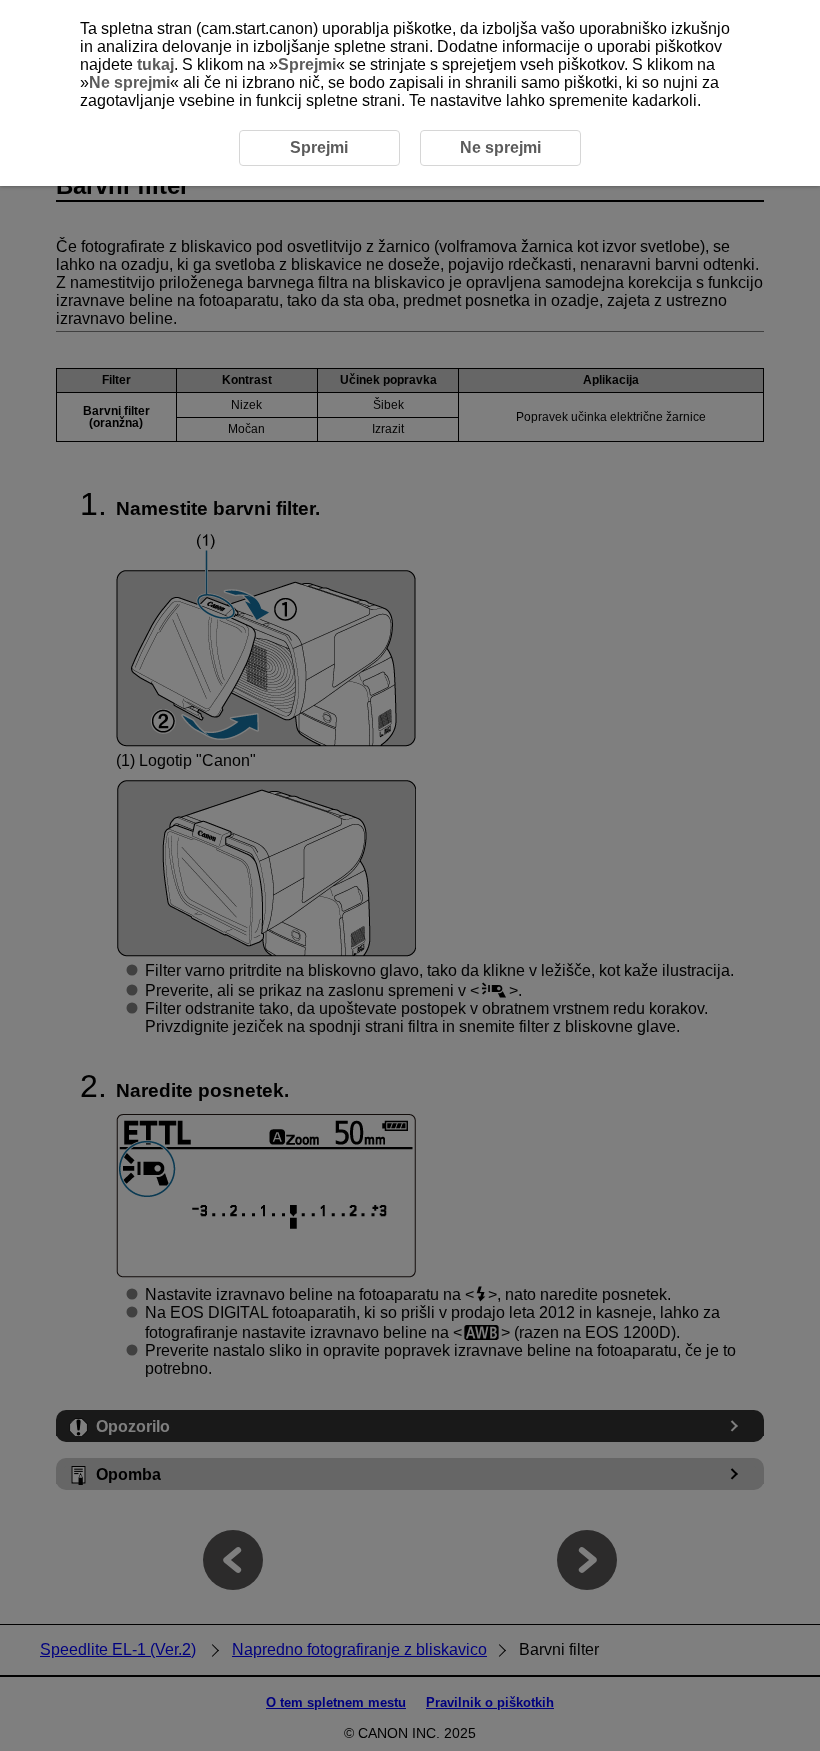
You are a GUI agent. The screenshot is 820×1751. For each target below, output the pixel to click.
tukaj (155, 64)
